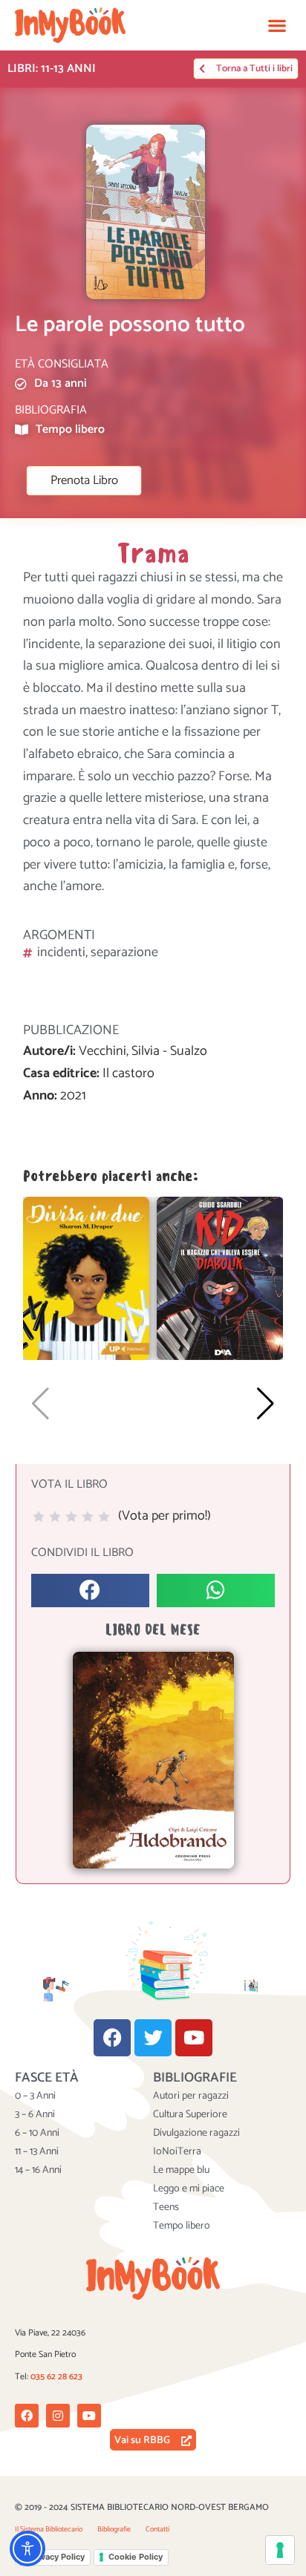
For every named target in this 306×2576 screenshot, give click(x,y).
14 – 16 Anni (38, 2171)
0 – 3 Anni (35, 2096)
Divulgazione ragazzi (196, 2134)
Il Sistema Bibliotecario (49, 2529)
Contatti (157, 2529)
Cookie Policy (136, 2557)
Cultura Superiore (190, 2115)
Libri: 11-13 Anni (52, 69)
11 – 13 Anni (37, 2152)
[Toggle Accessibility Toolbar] (27, 2549)
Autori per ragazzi (191, 2096)
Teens (166, 2208)
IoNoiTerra (177, 2152)
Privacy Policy (57, 2557)
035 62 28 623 (56, 2377)
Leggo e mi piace (189, 2189)
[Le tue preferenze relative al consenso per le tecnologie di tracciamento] (280, 2550)
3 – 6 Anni (35, 2115)
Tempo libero (182, 2226)
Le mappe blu (181, 2171)
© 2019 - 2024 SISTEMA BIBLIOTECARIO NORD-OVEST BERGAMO (142, 2507)
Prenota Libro (84, 481)
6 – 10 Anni (37, 2134)
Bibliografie (114, 2529)
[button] (277, 25)
